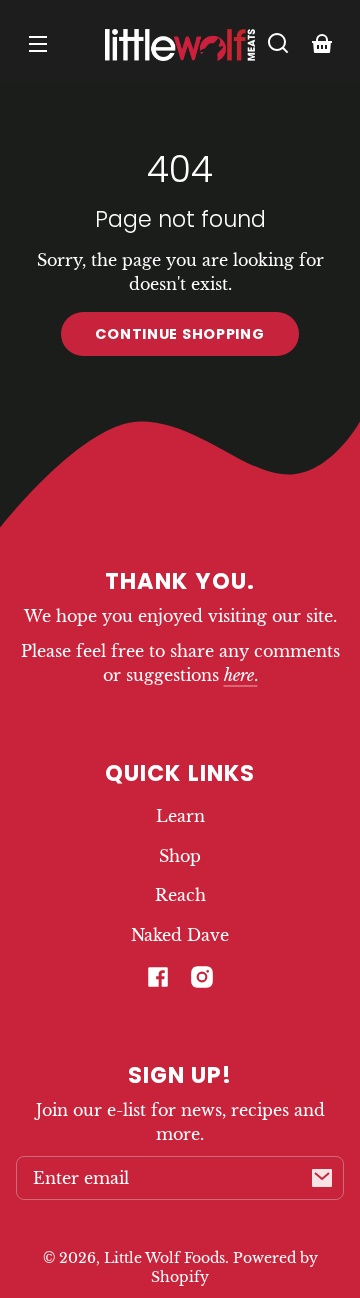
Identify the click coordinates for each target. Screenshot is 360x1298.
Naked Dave (180, 935)
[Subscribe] (322, 1178)
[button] (278, 43)
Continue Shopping (179, 334)
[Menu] (38, 43)
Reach (180, 895)
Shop (180, 856)
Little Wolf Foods (164, 1258)
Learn (180, 816)
